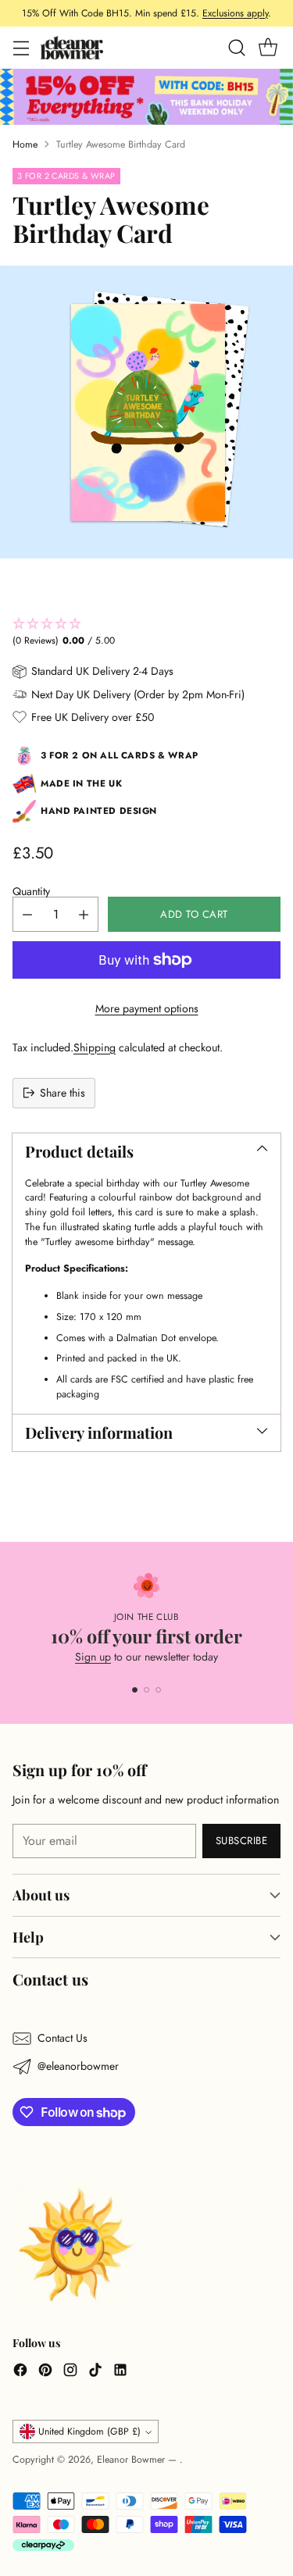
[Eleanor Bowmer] (72, 47)
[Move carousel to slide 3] (158, 1690)
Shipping (95, 1047)
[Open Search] (236, 48)
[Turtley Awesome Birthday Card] (146, 412)
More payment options (147, 1008)
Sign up (93, 1657)
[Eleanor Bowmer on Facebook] (20, 2372)
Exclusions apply (235, 13)
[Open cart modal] (268, 48)
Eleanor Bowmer (132, 2460)
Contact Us (63, 2038)
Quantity (31, 891)
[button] (146, 633)
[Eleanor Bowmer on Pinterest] (45, 2372)
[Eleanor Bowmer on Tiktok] (95, 2372)
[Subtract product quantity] (27, 914)
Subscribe (242, 1841)
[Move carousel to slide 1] (135, 1690)
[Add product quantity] (84, 914)
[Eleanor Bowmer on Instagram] (70, 2372)
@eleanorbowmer (78, 2066)
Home (25, 144)
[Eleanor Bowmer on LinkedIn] (120, 2372)
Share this (63, 1093)
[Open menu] (21, 48)
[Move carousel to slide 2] (146, 1690)
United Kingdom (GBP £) (89, 2432)
